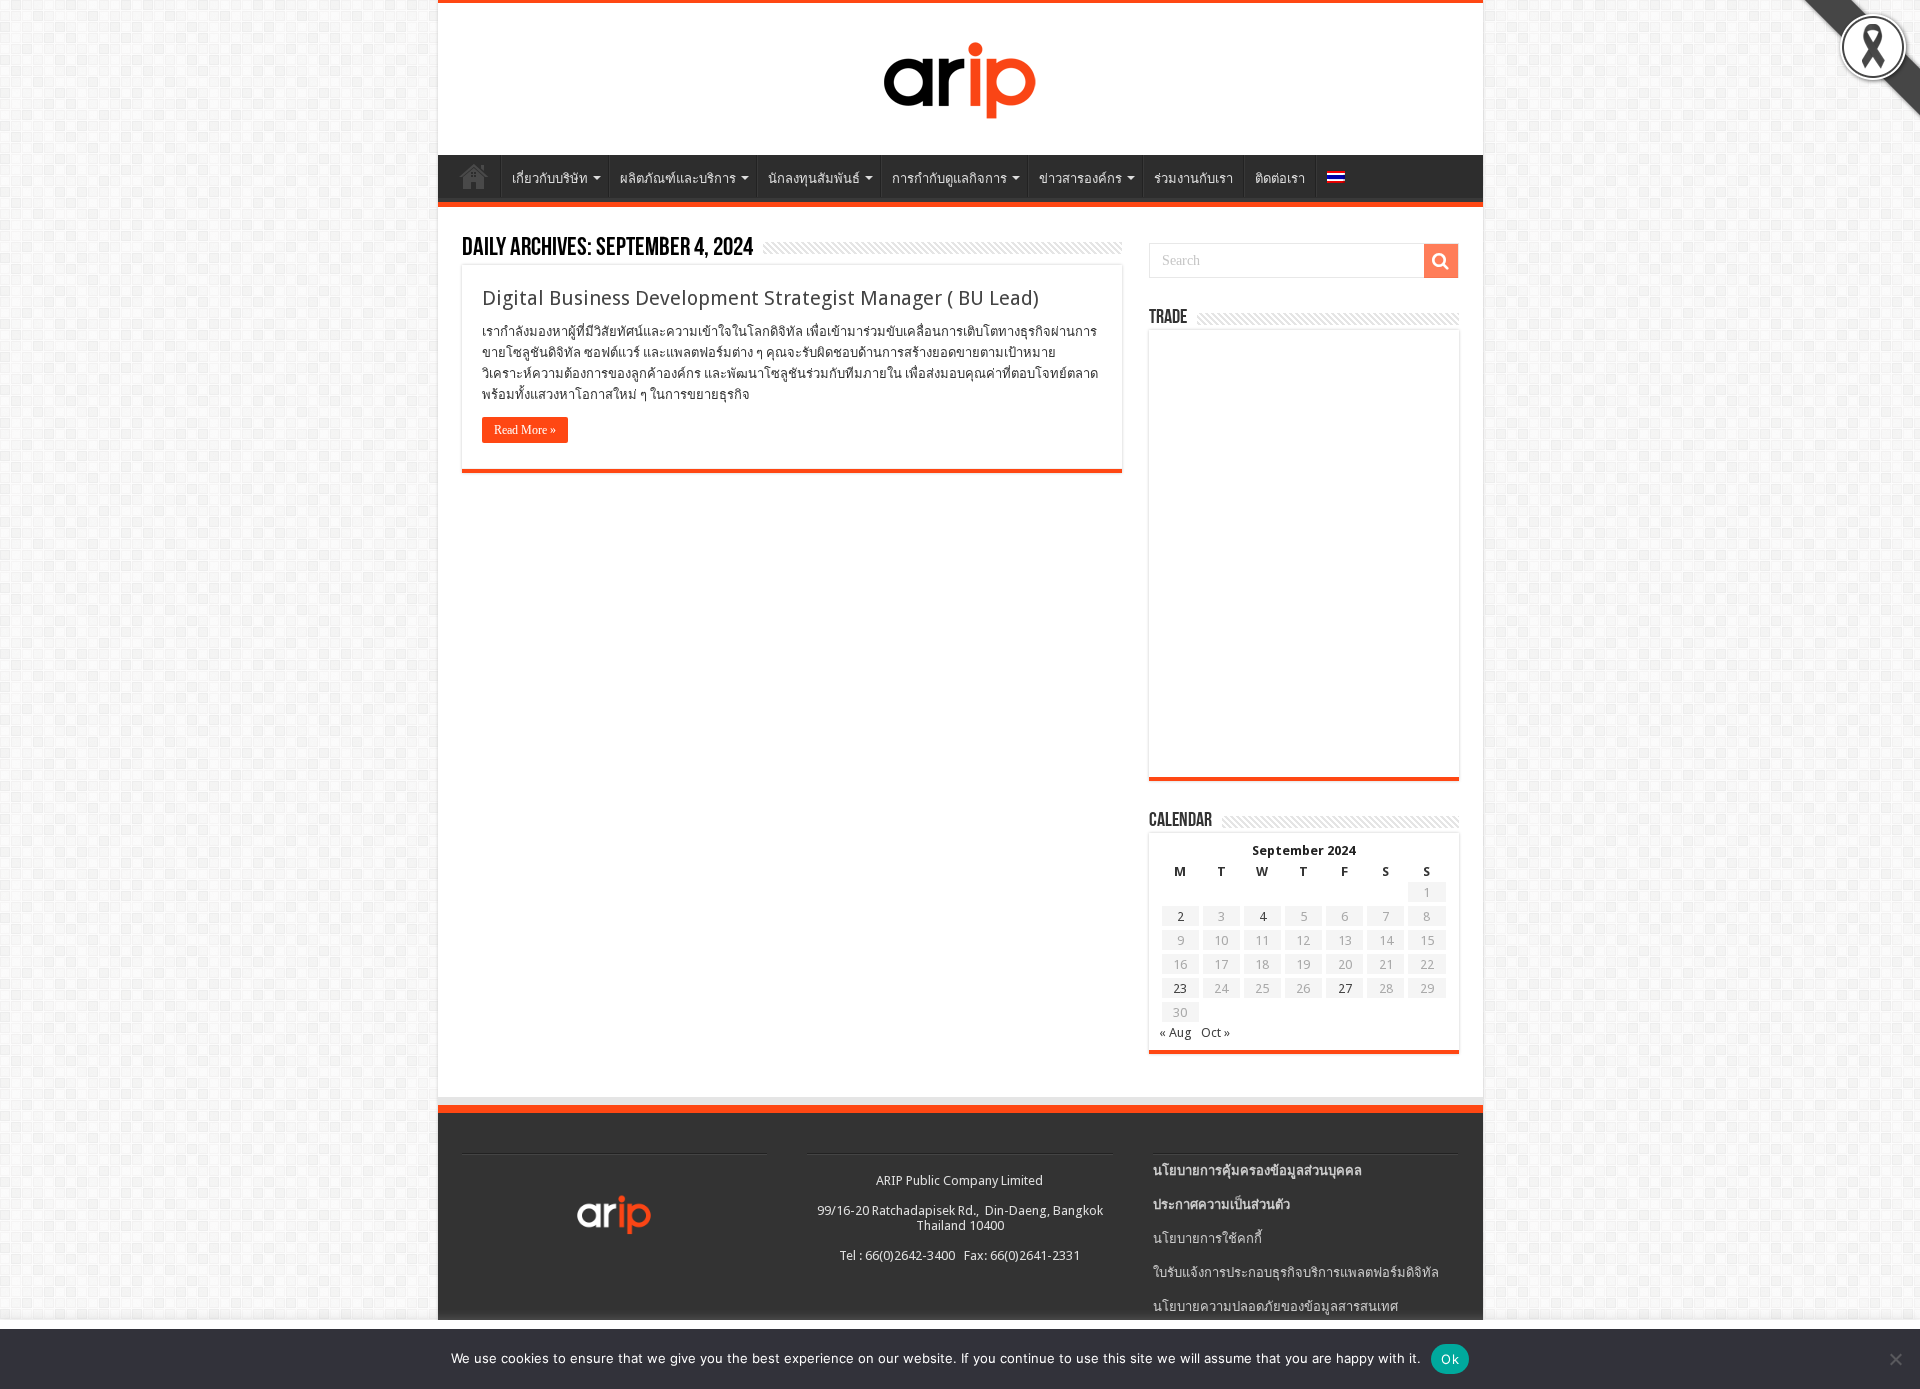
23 (1180, 988)
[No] (1895, 1359)
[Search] (1441, 261)
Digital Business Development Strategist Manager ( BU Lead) (760, 298)
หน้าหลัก (474, 176)
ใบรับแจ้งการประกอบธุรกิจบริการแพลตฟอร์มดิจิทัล (1296, 1272)
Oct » (1215, 1032)
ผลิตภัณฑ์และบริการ (678, 178)
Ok (1450, 1359)
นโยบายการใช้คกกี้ (1207, 1238)
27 (1345, 988)
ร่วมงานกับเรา (1193, 178)
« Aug (1175, 1032)
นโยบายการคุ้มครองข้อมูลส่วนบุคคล (1257, 1170)
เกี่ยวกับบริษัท (550, 178)
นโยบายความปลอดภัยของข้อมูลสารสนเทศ (1275, 1306)
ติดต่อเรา (1280, 178)
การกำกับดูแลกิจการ (949, 178)
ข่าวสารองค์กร (1080, 178)
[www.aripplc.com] (960, 75)
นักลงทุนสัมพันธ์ (814, 178)
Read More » (525, 430)
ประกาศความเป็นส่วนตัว (1221, 1204)
